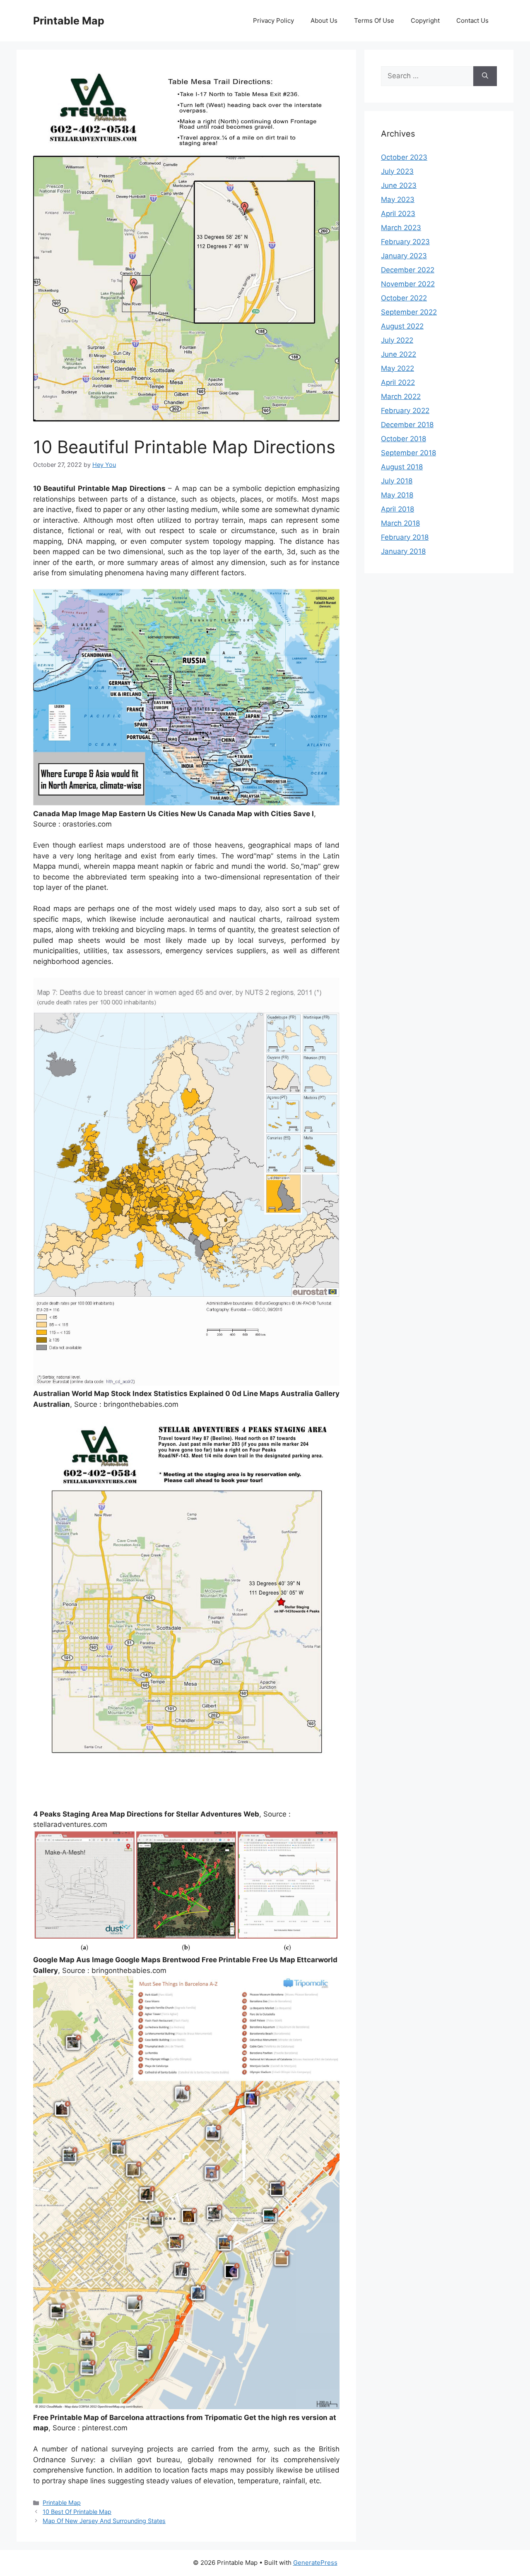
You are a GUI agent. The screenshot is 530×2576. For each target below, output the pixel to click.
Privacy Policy (273, 20)
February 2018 (405, 537)
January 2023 (404, 256)
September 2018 (408, 453)
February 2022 (405, 411)
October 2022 (404, 298)
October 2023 (404, 157)
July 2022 (397, 340)
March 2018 (400, 523)
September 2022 (409, 312)
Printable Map (69, 21)
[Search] (485, 76)
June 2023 (399, 185)
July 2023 (397, 171)
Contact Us (472, 20)
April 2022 (398, 382)
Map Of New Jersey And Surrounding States (104, 2521)
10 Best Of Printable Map (77, 2512)
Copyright (425, 20)
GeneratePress (315, 2563)
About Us (324, 20)
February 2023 (405, 242)
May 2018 (397, 495)
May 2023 (398, 199)
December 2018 (407, 425)
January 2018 (403, 551)
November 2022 (408, 284)
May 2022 (397, 368)
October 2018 (404, 439)
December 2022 (408, 270)
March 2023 (401, 228)
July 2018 (397, 481)
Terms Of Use (374, 20)
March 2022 (401, 396)
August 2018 (402, 467)
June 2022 (399, 354)
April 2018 (397, 509)
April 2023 (398, 214)
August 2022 (402, 326)
